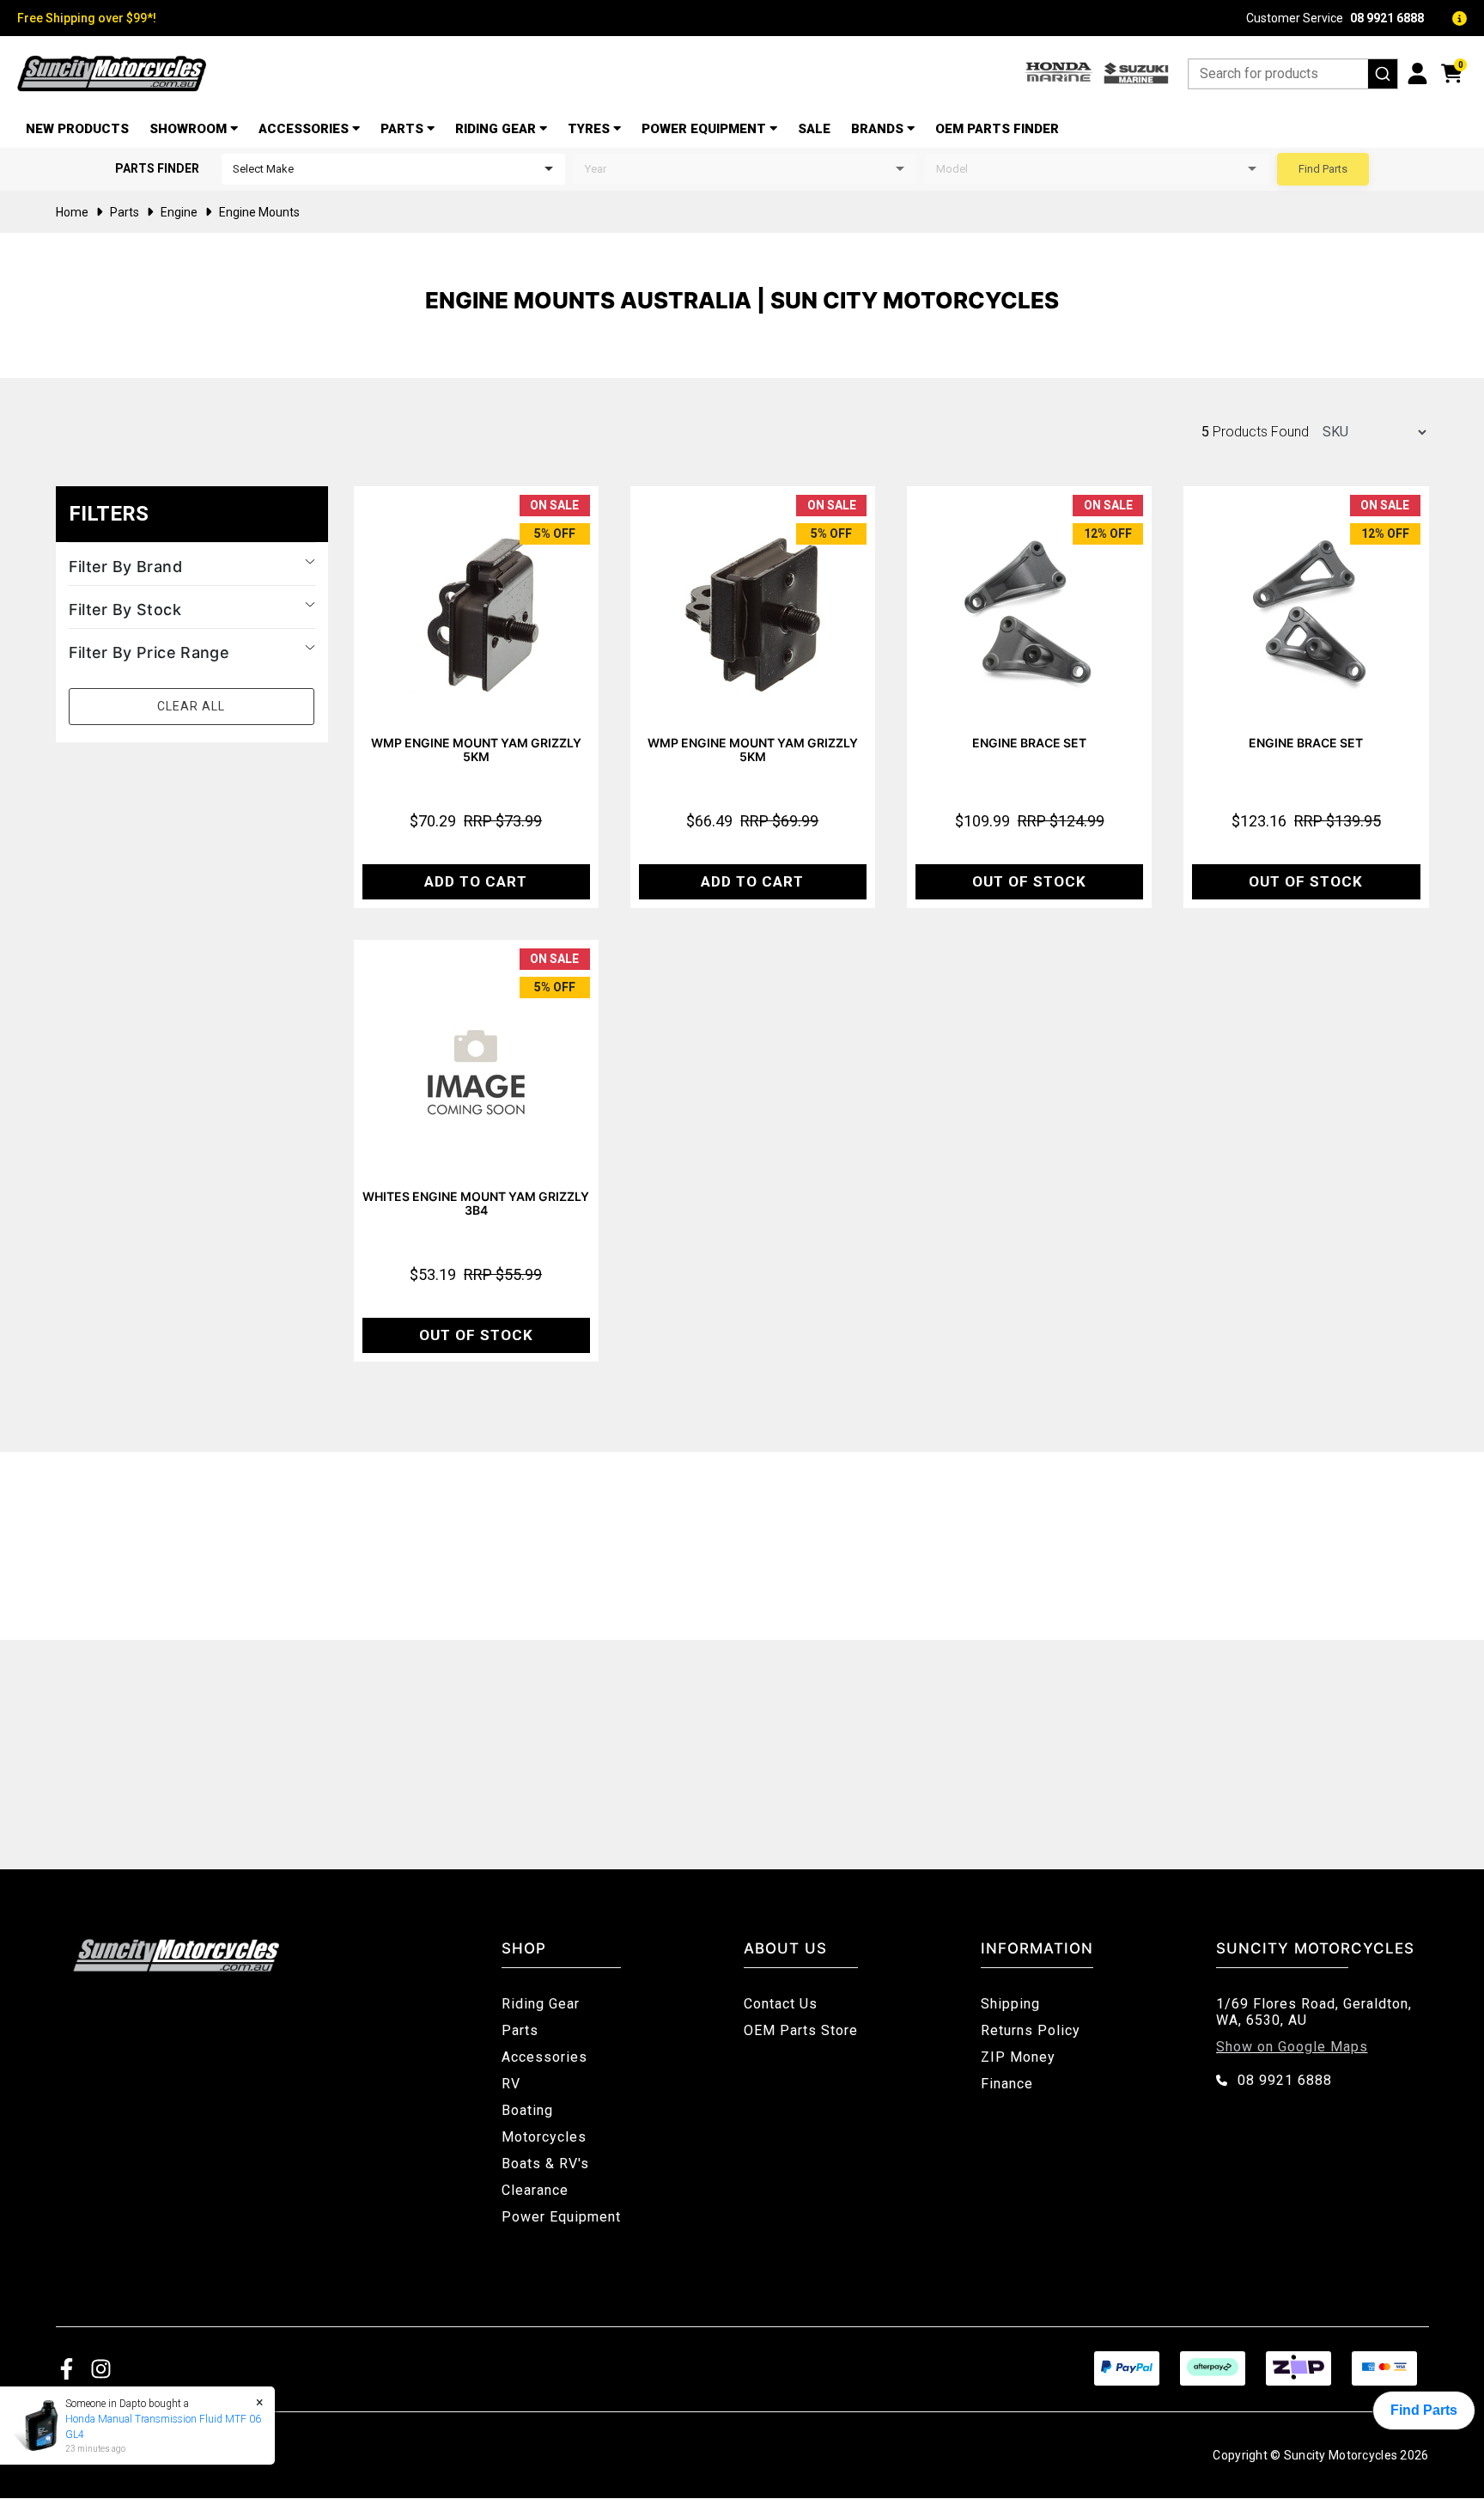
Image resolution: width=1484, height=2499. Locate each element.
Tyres (589, 129)
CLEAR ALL (191, 706)
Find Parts (1323, 169)
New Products (77, 129)
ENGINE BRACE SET (1029, 743)
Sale (814, 129)
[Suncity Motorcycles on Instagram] (101, 2368)
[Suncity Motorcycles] (112, 73)
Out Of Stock (1029, 881)
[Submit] (1383, 74)
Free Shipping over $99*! (87, 18)
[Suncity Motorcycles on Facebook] (67, 2368)
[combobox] (1293, 74)
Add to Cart (476, 881)
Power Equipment (704, 129)
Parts (402, 129)
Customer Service (1335, 18)
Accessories (304, 129)
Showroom (188, 129)
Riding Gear (496, 129)
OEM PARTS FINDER (997, 129)
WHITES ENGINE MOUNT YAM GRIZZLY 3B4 (476, 1203)
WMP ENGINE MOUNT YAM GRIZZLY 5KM (476, 750)
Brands (877, 129)
